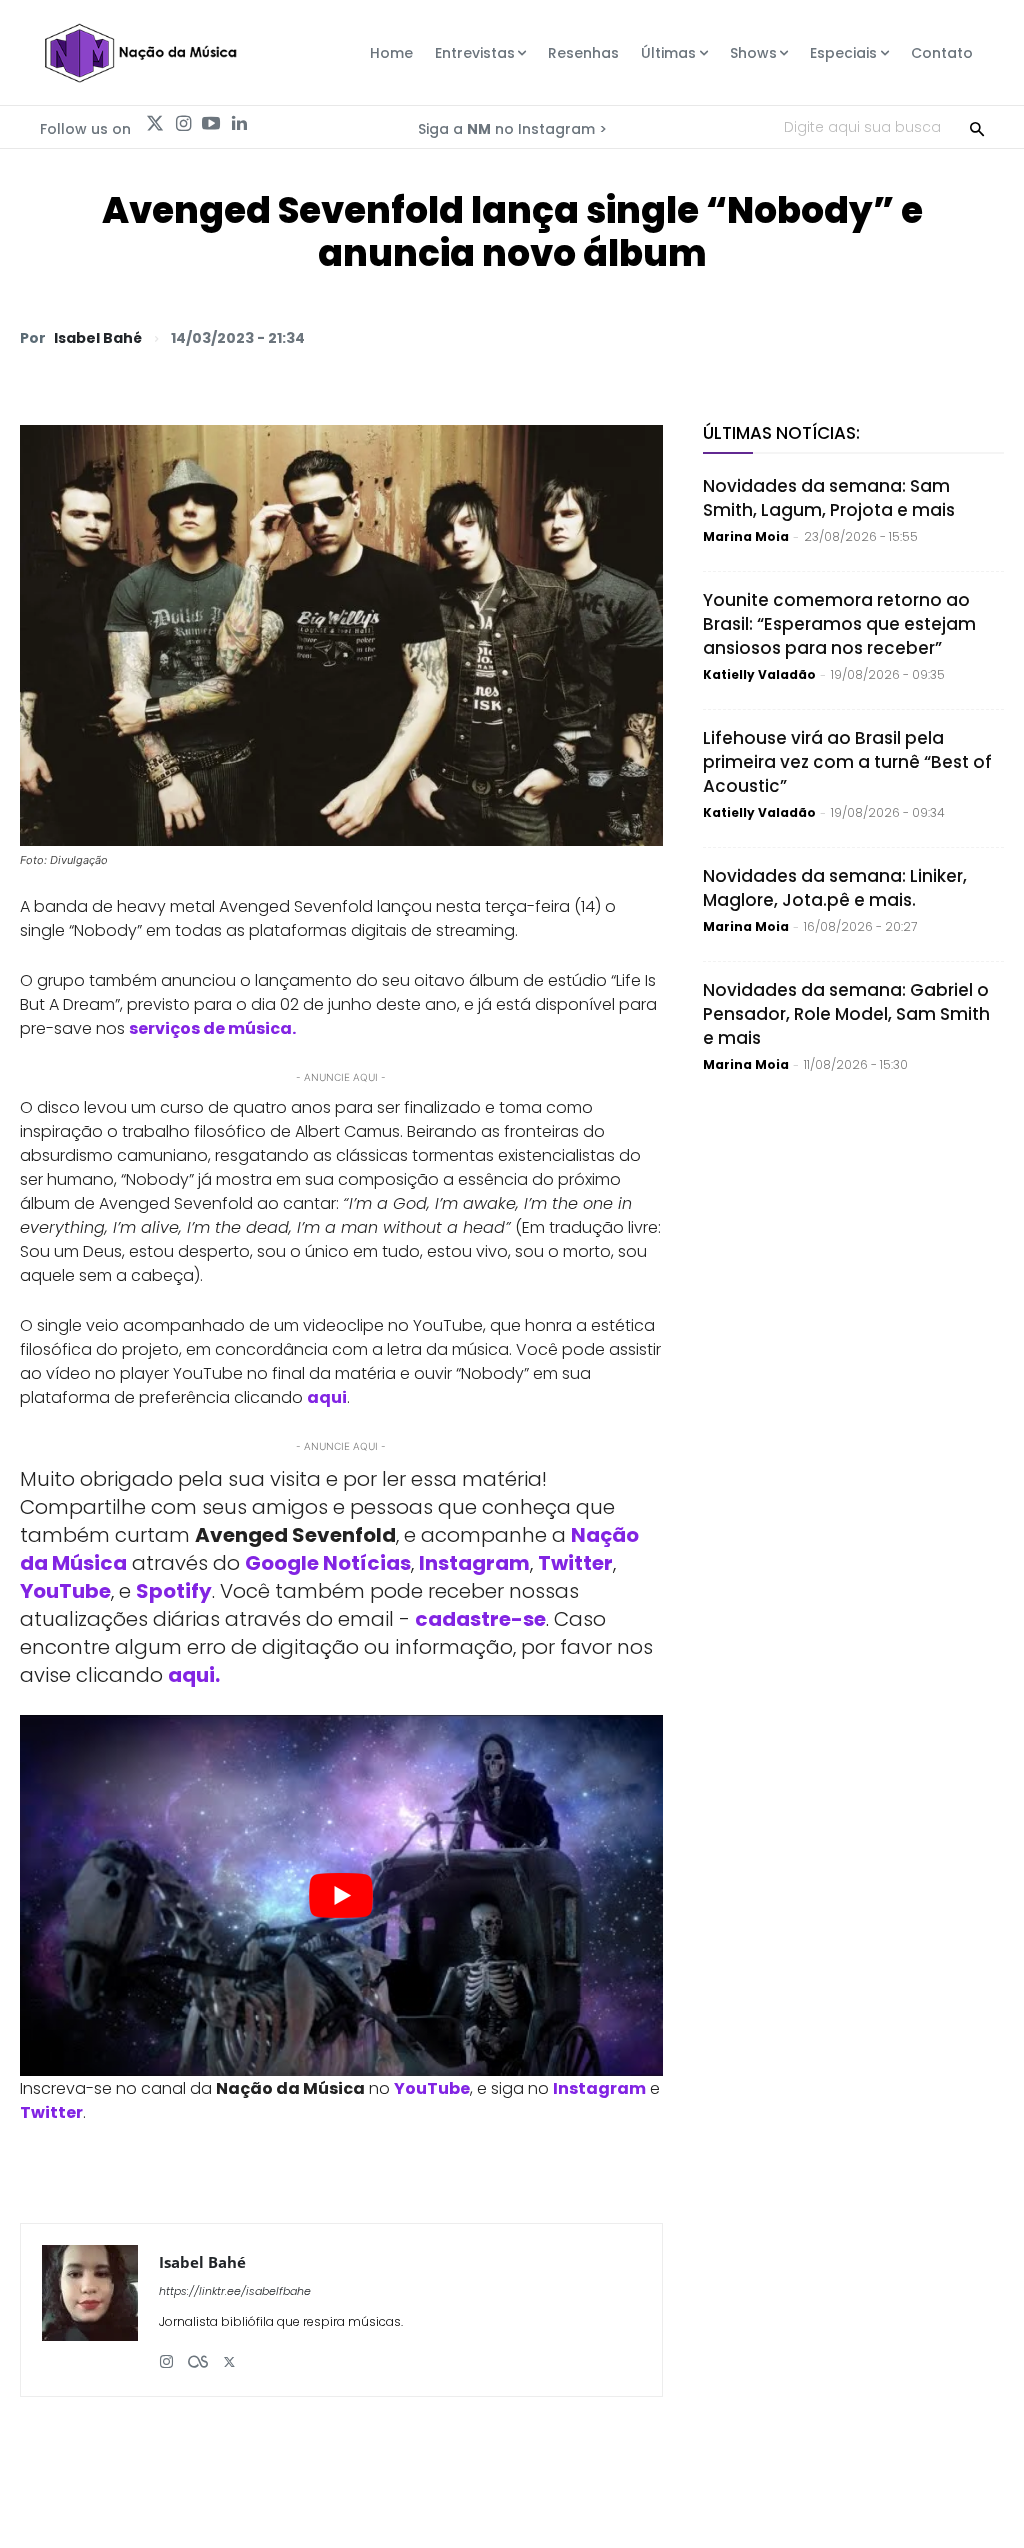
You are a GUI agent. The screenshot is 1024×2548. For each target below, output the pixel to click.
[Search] (977, 127)
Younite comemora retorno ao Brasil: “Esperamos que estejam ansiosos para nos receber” (839, 624)
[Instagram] (183, 124)
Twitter (575, 1563)
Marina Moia (746, 536)
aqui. (194, 1675)
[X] (752, 337)
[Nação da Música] (140, 53)
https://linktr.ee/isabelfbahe (235, 2291)
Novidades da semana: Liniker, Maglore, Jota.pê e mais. (835, 888)
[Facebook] (798, 337)
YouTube (65, 1591)
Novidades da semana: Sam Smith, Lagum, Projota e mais (829, 498)
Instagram (474, 1563)
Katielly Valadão (759, 674)
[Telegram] (844, 337)
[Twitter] (155, 124)
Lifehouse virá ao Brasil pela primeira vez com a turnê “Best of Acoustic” (847, 762)
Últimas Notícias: (781, 433)
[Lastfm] (198, 2354)
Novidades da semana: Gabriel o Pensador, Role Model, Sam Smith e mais (846, 1014)
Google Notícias (328, 1563)
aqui (327, 1397)
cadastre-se (480, 1619)
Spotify (174, 1591)
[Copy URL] (936, 337)
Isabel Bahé (98, 338)
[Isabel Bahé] (90, 2310)
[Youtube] (211, 124)
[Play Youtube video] (341, 1895)
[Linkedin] (239, 124)
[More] (983, 337)
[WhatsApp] (706, 337)
